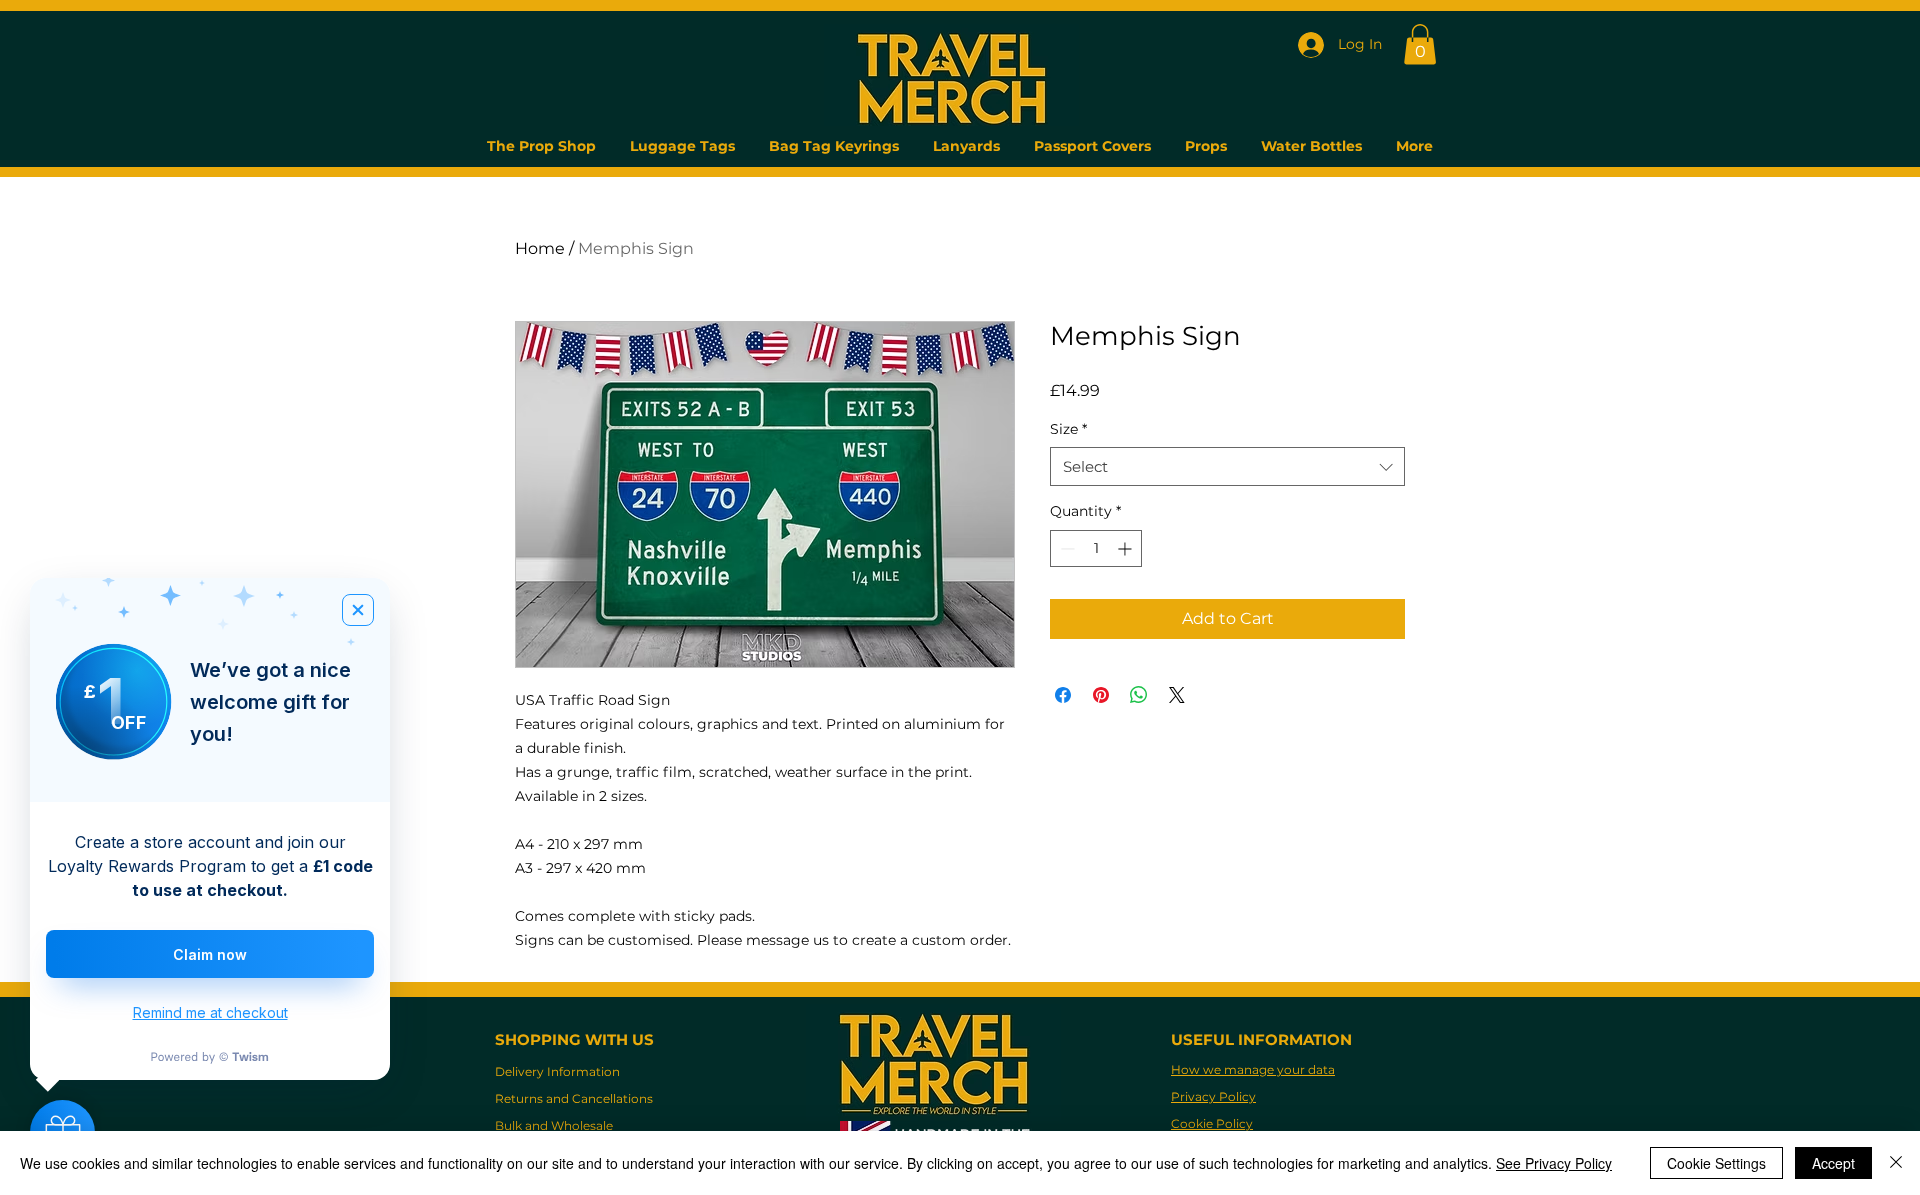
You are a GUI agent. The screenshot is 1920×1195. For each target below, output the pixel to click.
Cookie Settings (1716, 1163)
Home (540, 248)
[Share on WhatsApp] (1139, 695)
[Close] (1896, 1163)
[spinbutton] (1096, 548)
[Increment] (1126, 548)
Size (1068, 429)
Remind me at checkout (210, 1012)
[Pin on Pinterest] (1101, 695)
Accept (1833, 1163)
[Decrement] (1065, 548)
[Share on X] (1177, 695)
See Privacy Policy (1554, 1163)
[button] (1420, 44)
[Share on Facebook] (1063, 695)
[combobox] (1227, 466)
